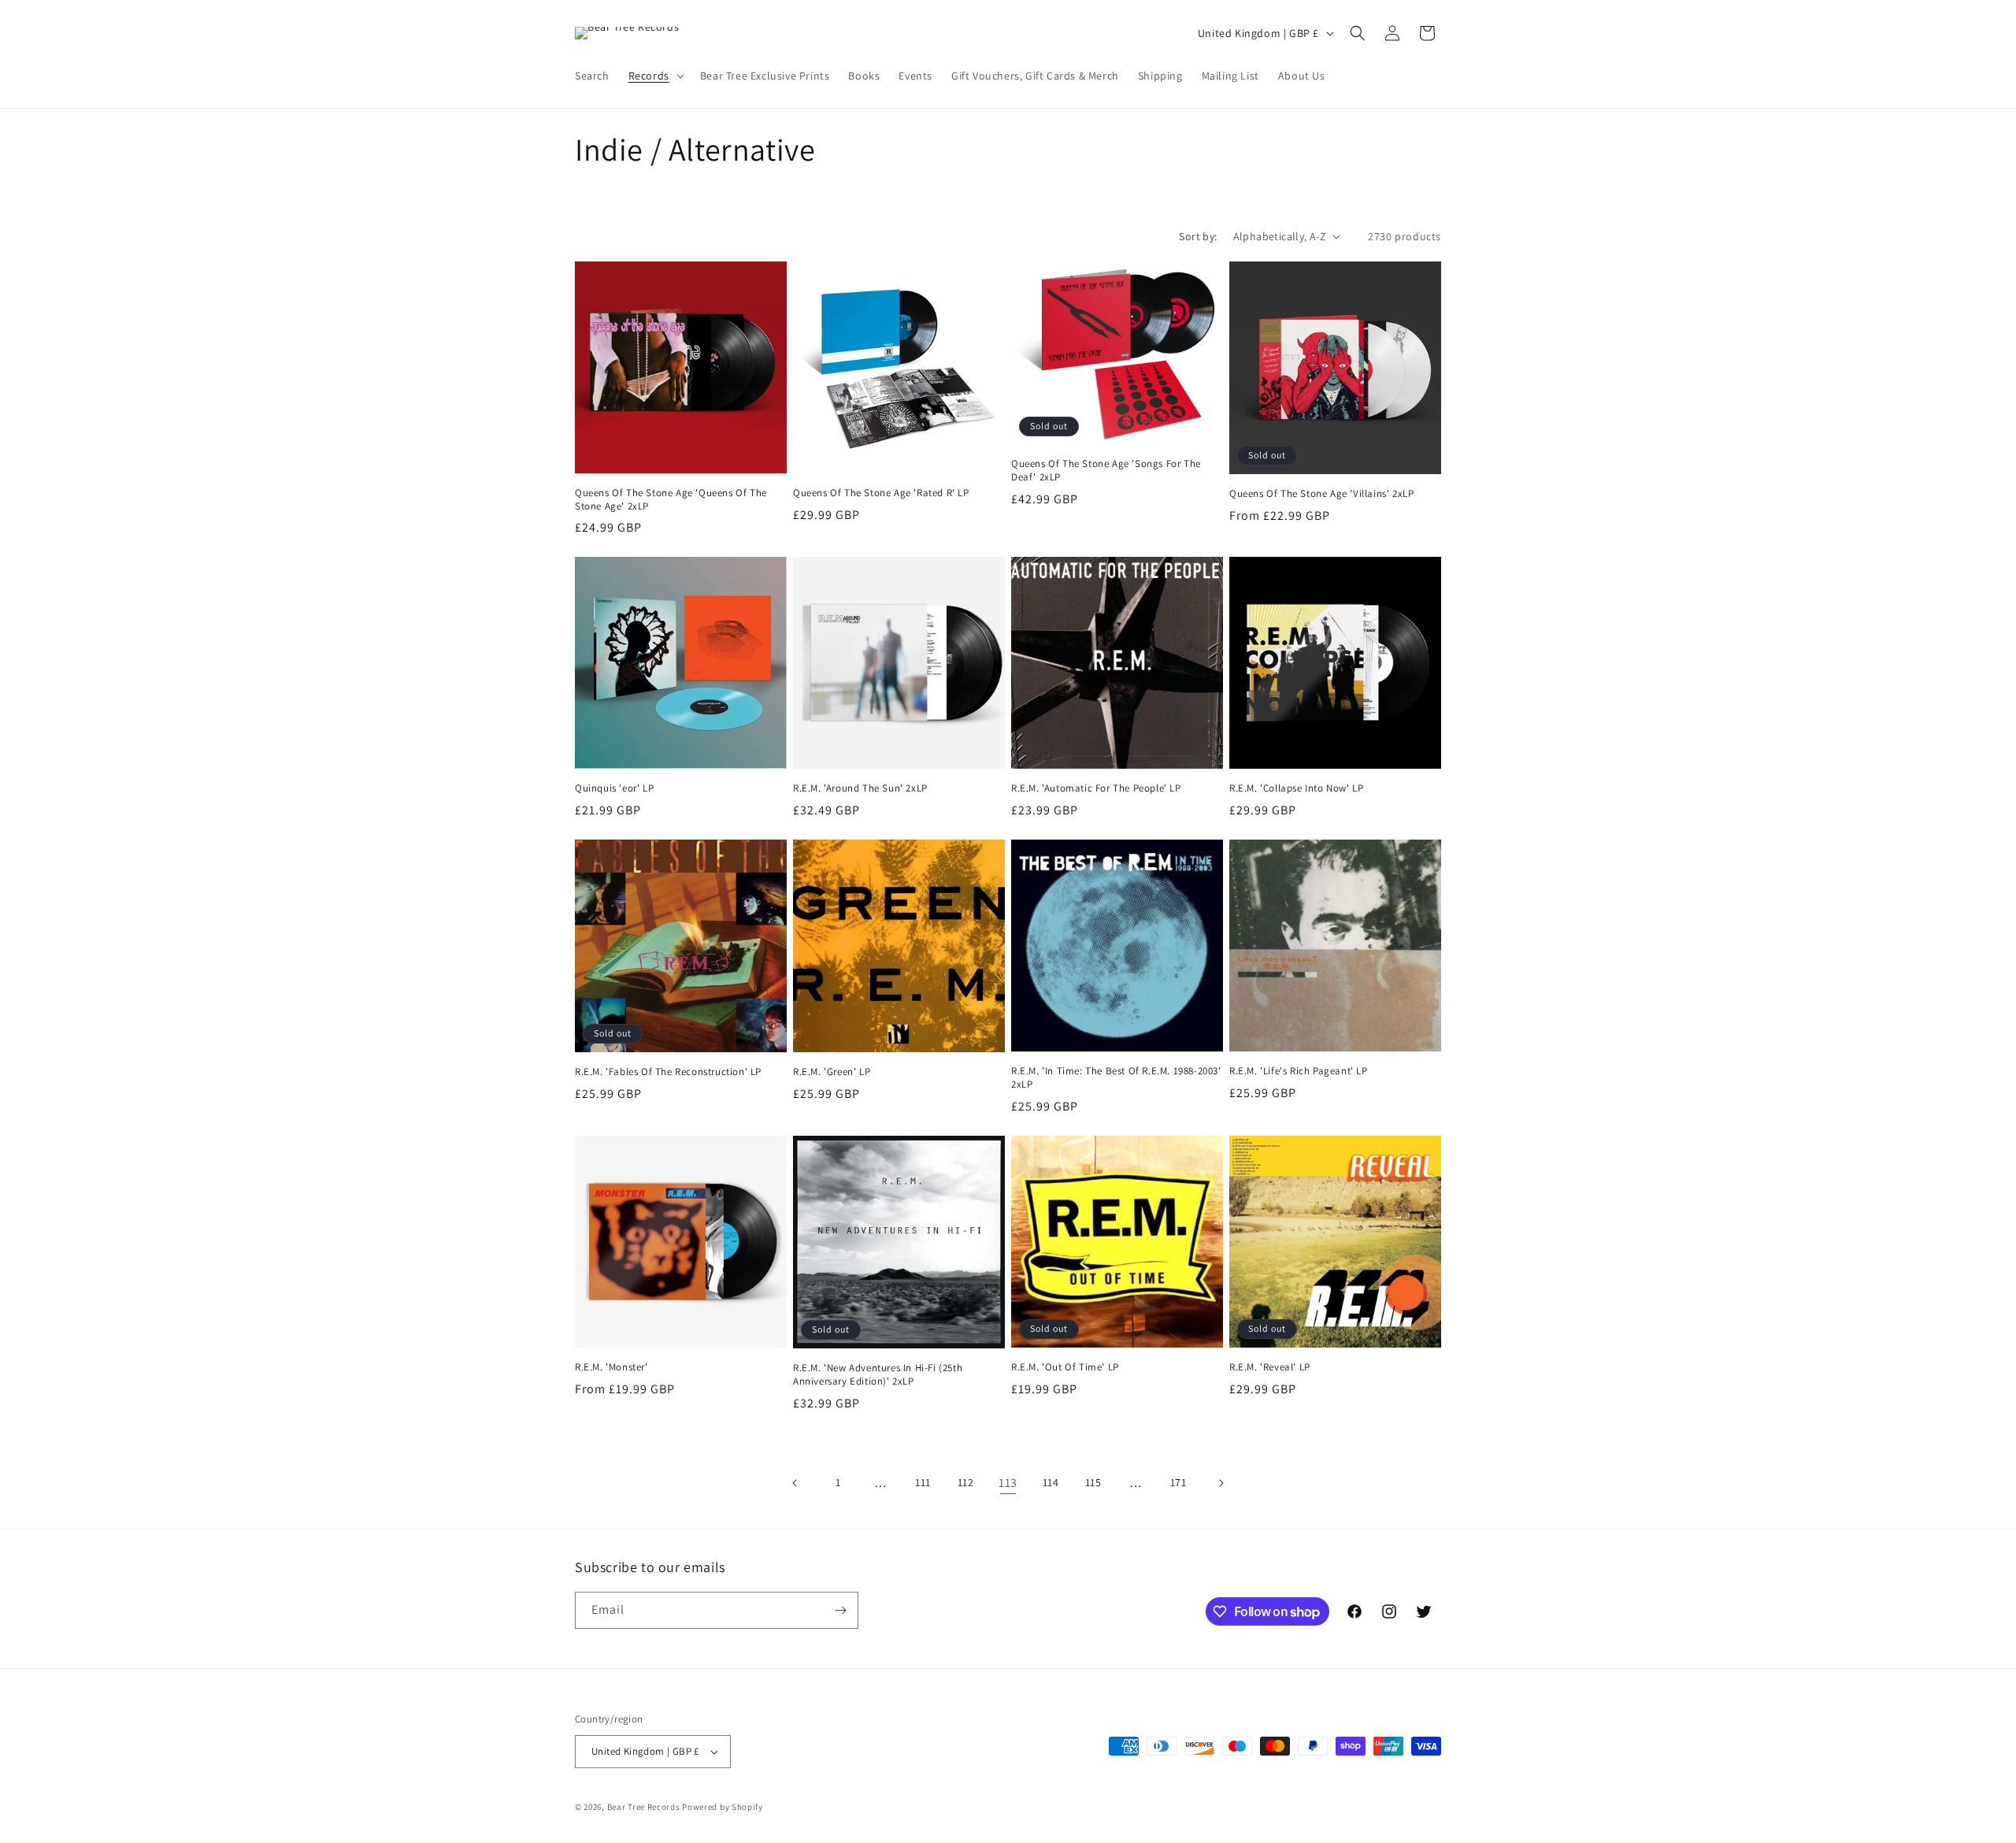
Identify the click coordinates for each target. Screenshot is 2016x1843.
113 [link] (1008, 1483)
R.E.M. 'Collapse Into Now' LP (1296, 788)
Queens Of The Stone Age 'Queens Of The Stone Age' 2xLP (671, 500)
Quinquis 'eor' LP (614, 788)
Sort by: (1198, 236)
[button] (655, 76)
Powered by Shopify (723, 1807)
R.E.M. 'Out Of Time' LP (1065, 1367)
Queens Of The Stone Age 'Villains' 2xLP (1321, 494)
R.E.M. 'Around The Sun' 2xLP (860, 788)
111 (923, 1482)
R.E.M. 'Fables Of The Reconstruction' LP (668, 1072)
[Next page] (1221, 1483)
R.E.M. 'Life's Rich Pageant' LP (1299, 1071)
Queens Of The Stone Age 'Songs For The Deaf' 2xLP (1106, 471)
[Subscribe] (840, 1610)
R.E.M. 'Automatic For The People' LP (1096, 788)
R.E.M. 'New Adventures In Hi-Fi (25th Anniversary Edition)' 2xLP (878, 1375)
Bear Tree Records (644, 1807)
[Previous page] (795, 1483)
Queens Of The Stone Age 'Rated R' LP (881, 493)
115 (1093, 1482)
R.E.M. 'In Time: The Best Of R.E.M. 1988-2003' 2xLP (1116, 1078)
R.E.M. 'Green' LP (832, 1072)
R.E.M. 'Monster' (611, 1367)
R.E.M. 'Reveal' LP (1270, 1367)
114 (1051, 1482)
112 (966, 1482)
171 (1178, 1482)
